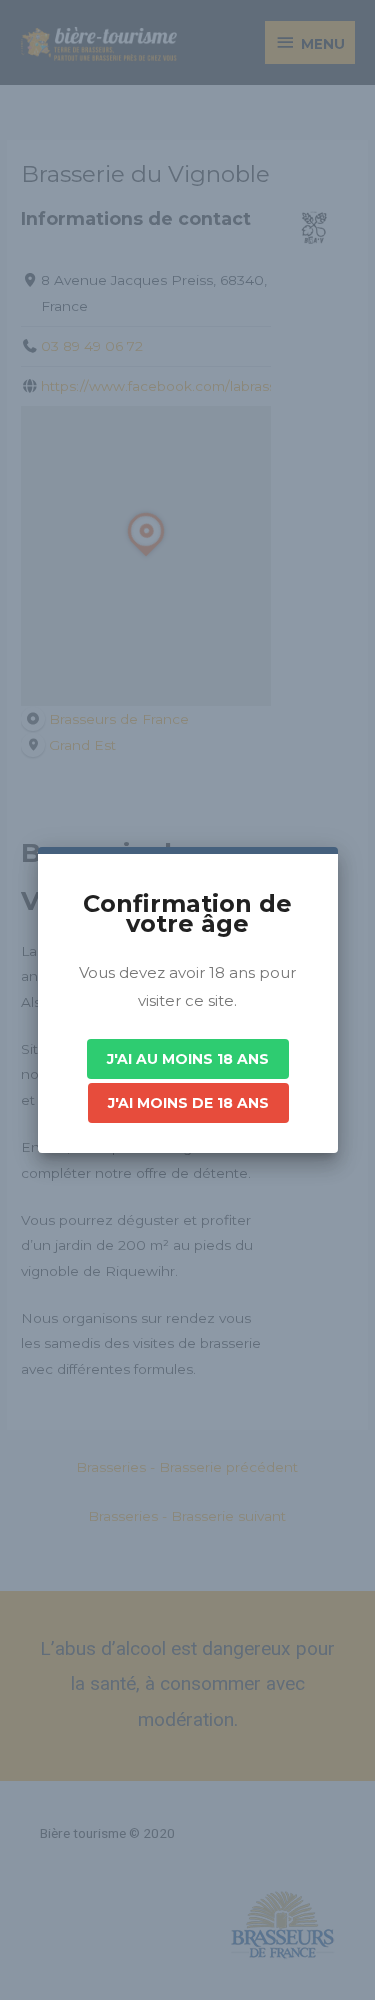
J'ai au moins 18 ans (188, 1059)
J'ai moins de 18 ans (188, 1103)
